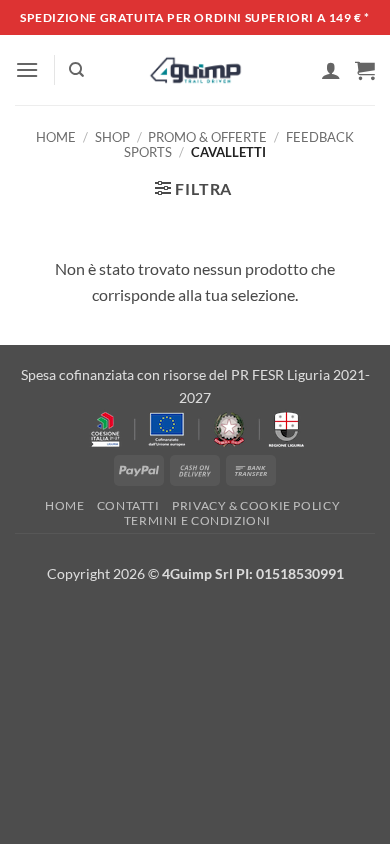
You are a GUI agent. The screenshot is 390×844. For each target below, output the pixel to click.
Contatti (128, 505)
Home (56, 137)
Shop (112, 137)
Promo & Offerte (207, 137)
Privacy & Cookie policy (256, 505)
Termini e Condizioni (197, 520)
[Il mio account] (331, 70)
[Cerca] (76, 70)
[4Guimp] (195, 70)
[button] (27, 69)
